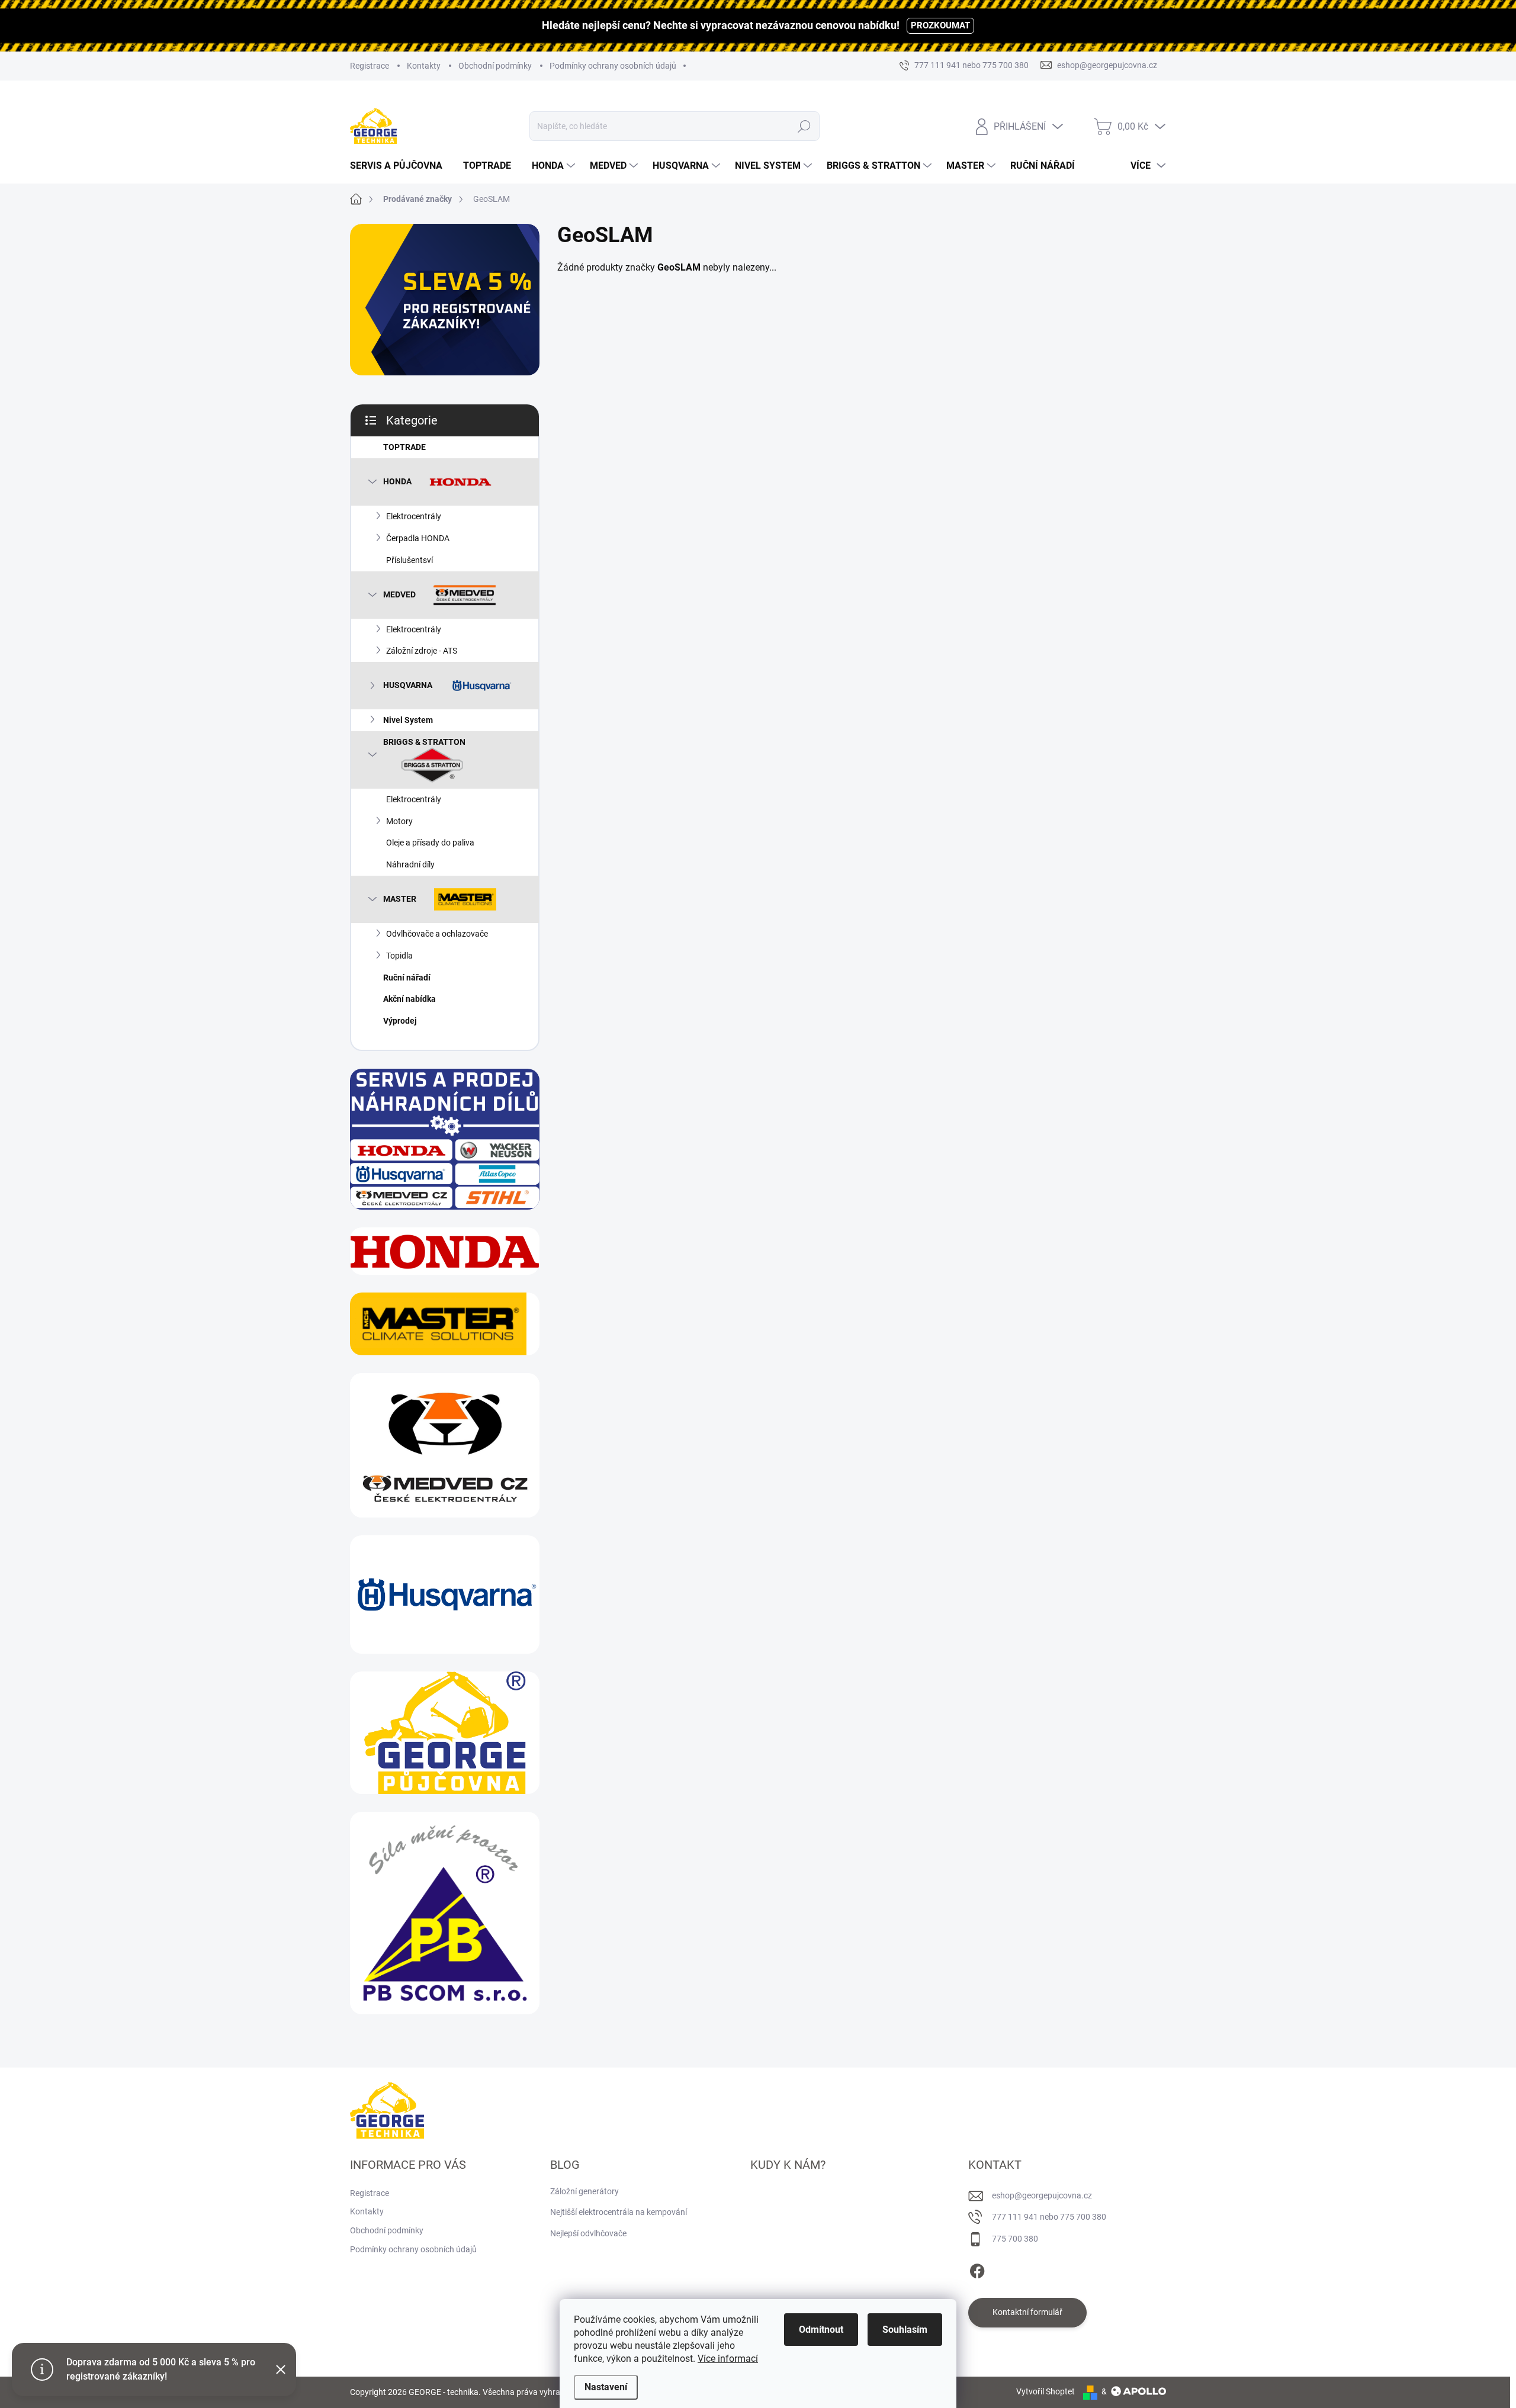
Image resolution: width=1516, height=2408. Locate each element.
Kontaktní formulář (1027, 2312)
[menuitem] (401, 166)
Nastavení (606, 2387)
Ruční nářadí (407, 978)
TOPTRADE (404, 447)
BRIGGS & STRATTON (424, 742)
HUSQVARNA (408, 685)
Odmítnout (821, 2330)
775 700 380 (1015, 2239)
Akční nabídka (409, 999)
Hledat (804, 126)
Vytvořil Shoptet (1046, 2391)
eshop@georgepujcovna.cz (1042, 2195)
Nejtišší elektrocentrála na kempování (619, 2212)
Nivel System (408, 720)
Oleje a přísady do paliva (430, 843)
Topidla (399, 956)
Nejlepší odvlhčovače (588, 2233)
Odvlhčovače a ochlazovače (437, 934)
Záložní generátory (584, 2191)
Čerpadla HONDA (418, 538)
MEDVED (399, 594)
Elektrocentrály (414, 516)
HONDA (397, 481)
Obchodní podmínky (495, 66)
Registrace (370, 66)
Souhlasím (905, 2330)
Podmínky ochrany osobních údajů (613, 66)
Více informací (728, 2359)
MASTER (400, 899)
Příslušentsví (409, 560)
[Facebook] (977, 2269)
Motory (399, 821)
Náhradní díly (410, 864)
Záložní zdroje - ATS (422, 651)
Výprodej (400, 1021)
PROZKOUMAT (940, 25)
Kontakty (424, 66)
